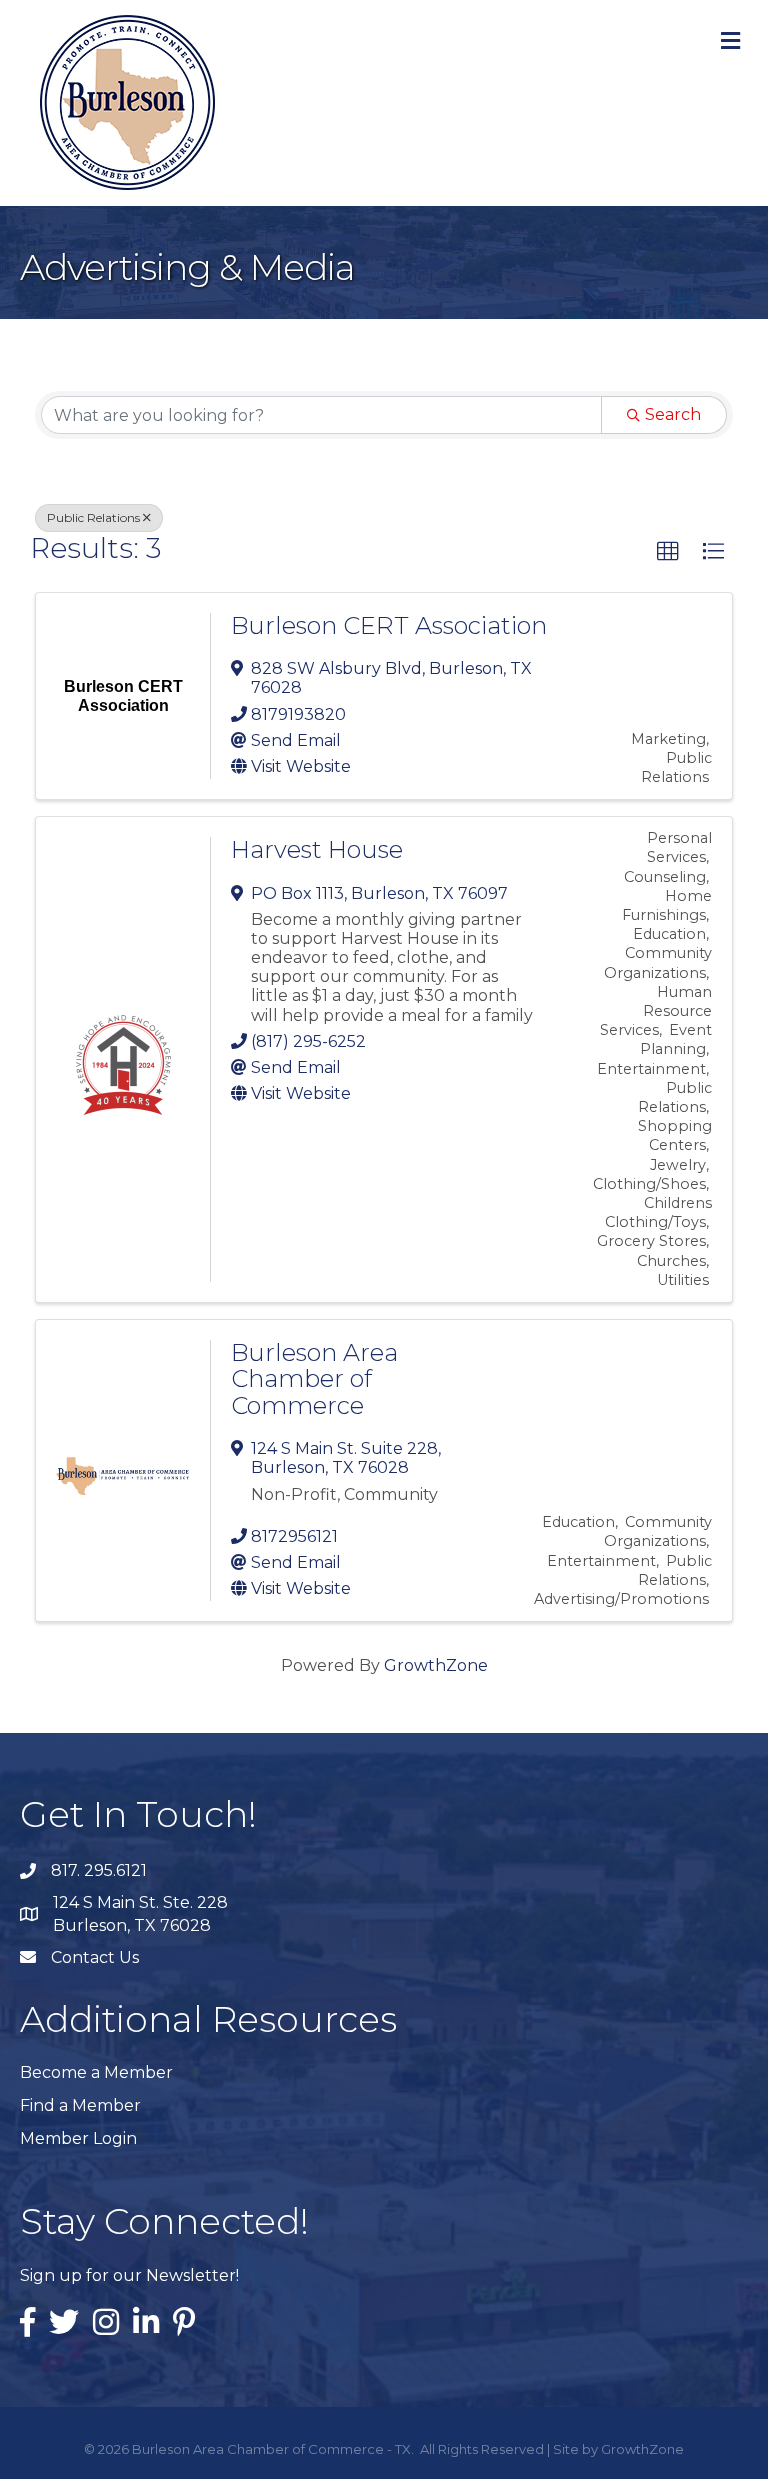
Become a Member (96, 2072)
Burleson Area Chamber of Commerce (314, 1379)
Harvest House (317, 849)
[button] (668, 552)
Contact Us (95, 1957)
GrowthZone (436, 1665)
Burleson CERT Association (389, 625)
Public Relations (93, 517)
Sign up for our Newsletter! (129, 2275)
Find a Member (80, 2105)
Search (673, 414)
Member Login (78, 2138)
